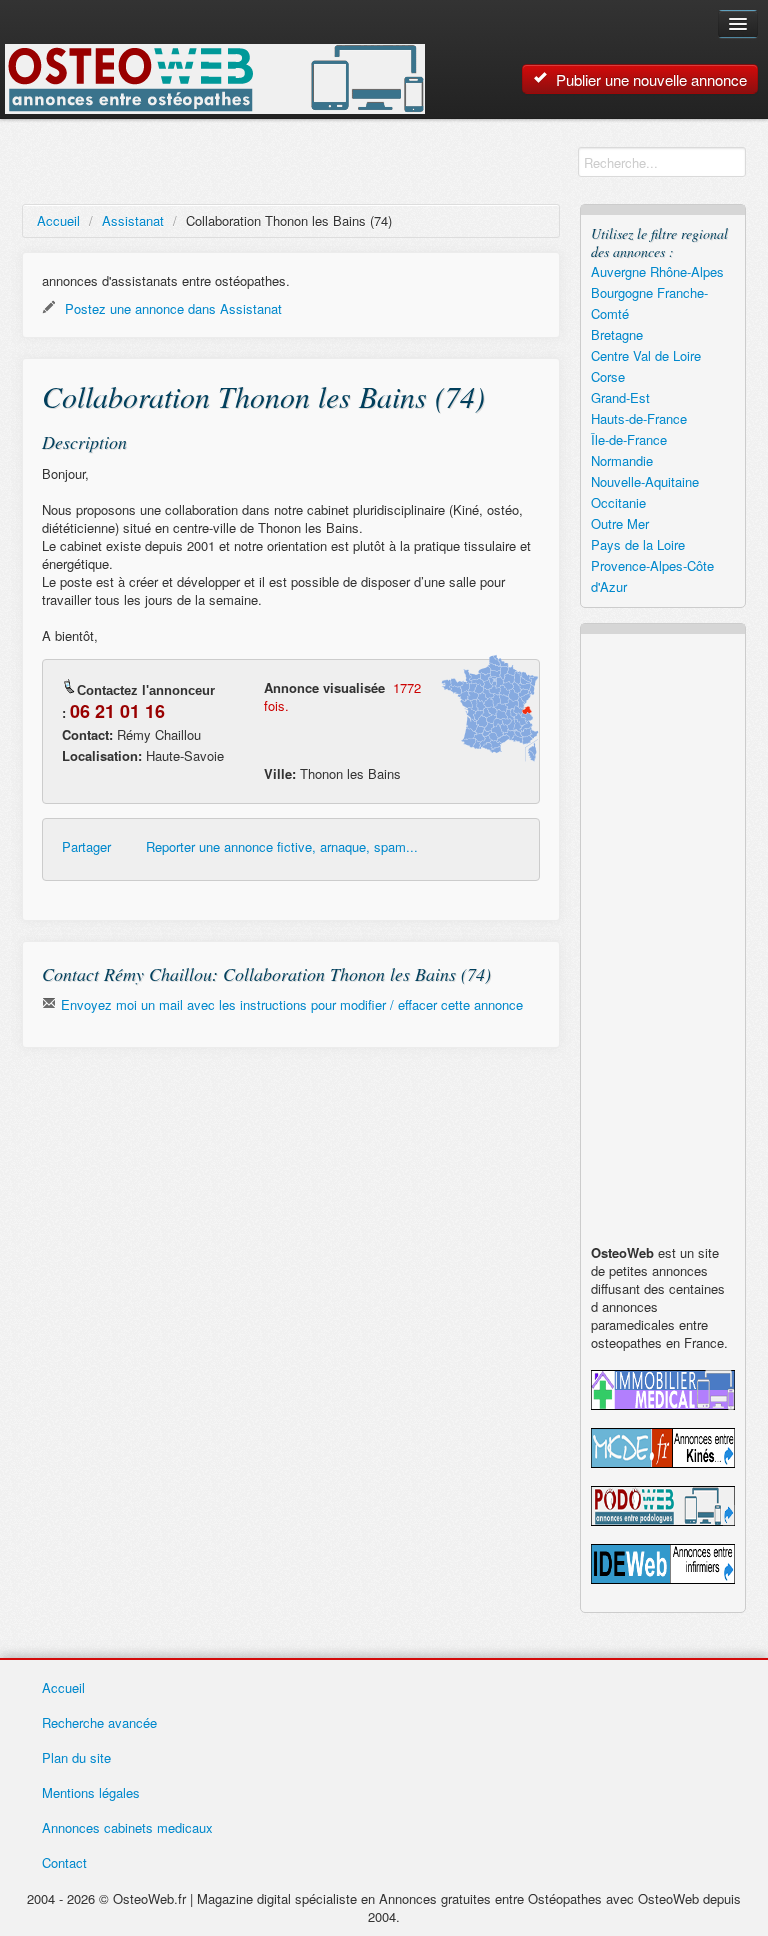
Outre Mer (620, 523)
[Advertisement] (291, 1208)
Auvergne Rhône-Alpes (657, 271)
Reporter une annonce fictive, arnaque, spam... (282, 847)
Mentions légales (91, 1792)
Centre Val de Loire (646, 355)
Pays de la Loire (638, 544)
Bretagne (617, 334)
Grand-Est (620, 397)
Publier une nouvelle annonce (649, 79)
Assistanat (133, 220)
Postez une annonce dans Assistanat (171, 308)
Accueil (58, 220)
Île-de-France (629, 439)
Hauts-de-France (639, 418)
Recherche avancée (99, 1722)
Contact (64, 1862)
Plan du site (76, 1757)
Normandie (622, 460)
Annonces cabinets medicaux (127, 1827)
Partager (86, 847)
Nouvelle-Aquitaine (645, 481)
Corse (608, 376)
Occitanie (618, 502)
